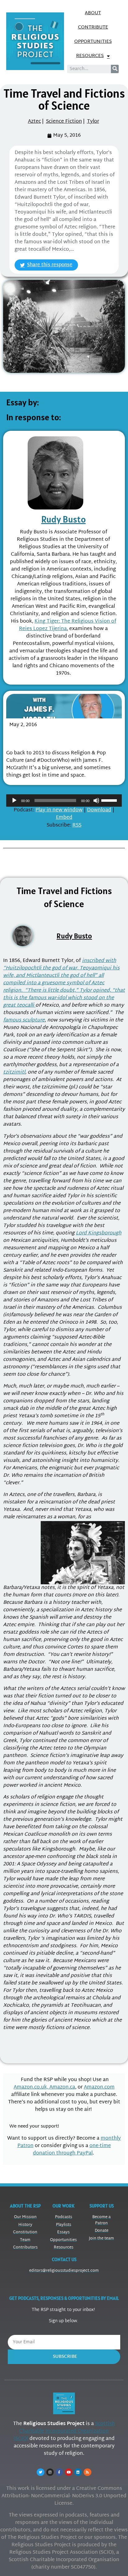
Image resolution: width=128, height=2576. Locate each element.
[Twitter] (40, 2472)
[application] (64, 801)
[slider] (110, 800)
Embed (64, 818)
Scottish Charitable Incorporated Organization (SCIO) (64, 2431)
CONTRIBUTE (93, 27)
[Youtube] (69, 2472)
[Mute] (96, 801)
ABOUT (93, 13)
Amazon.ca (62, 2087)
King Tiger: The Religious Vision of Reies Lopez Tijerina (68, 625)
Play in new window (59, 810)
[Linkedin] (78, 2472)
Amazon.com (99, 2087)
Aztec (34, 122)
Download (99, 810)
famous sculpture (24, 1020)
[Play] (14, 801)
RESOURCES (90, 56)
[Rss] (87, 2472)
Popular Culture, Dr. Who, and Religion (51, 738)
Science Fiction (64, 122)
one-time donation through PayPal (72, 2150)
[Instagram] (50, 2472)
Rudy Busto (64, 519)
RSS (77, 825)
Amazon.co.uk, (32, 2087)
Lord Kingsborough (99, 1233)
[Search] (115, 69)
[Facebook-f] (59, 2472)
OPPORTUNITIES (93, 42)
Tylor (93, 122)
